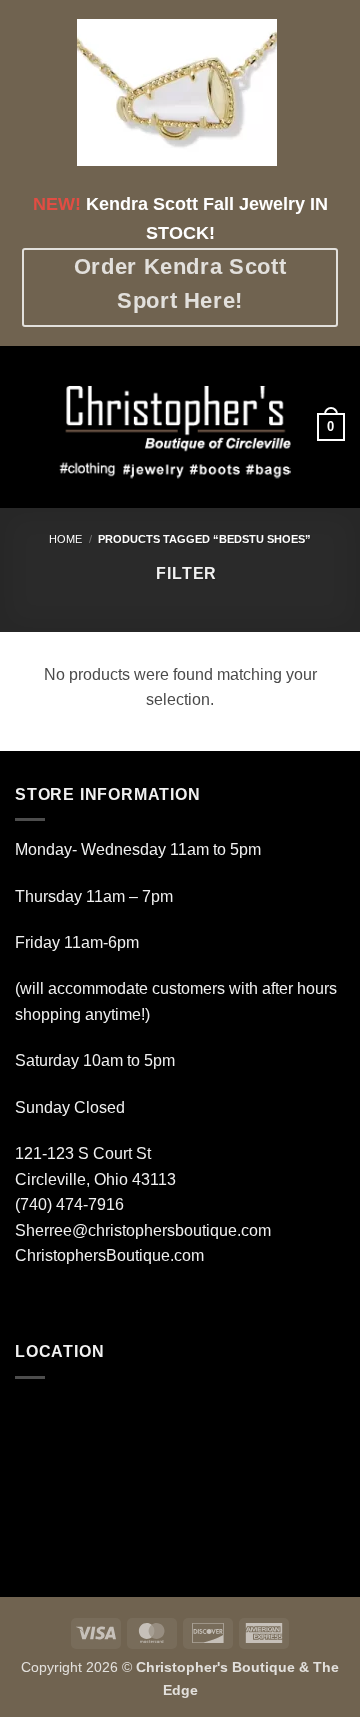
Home (65, 539)
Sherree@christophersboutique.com (143, 1230)
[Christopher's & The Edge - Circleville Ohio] (178, 427)
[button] (27, 426)
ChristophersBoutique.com (109, 1255)
